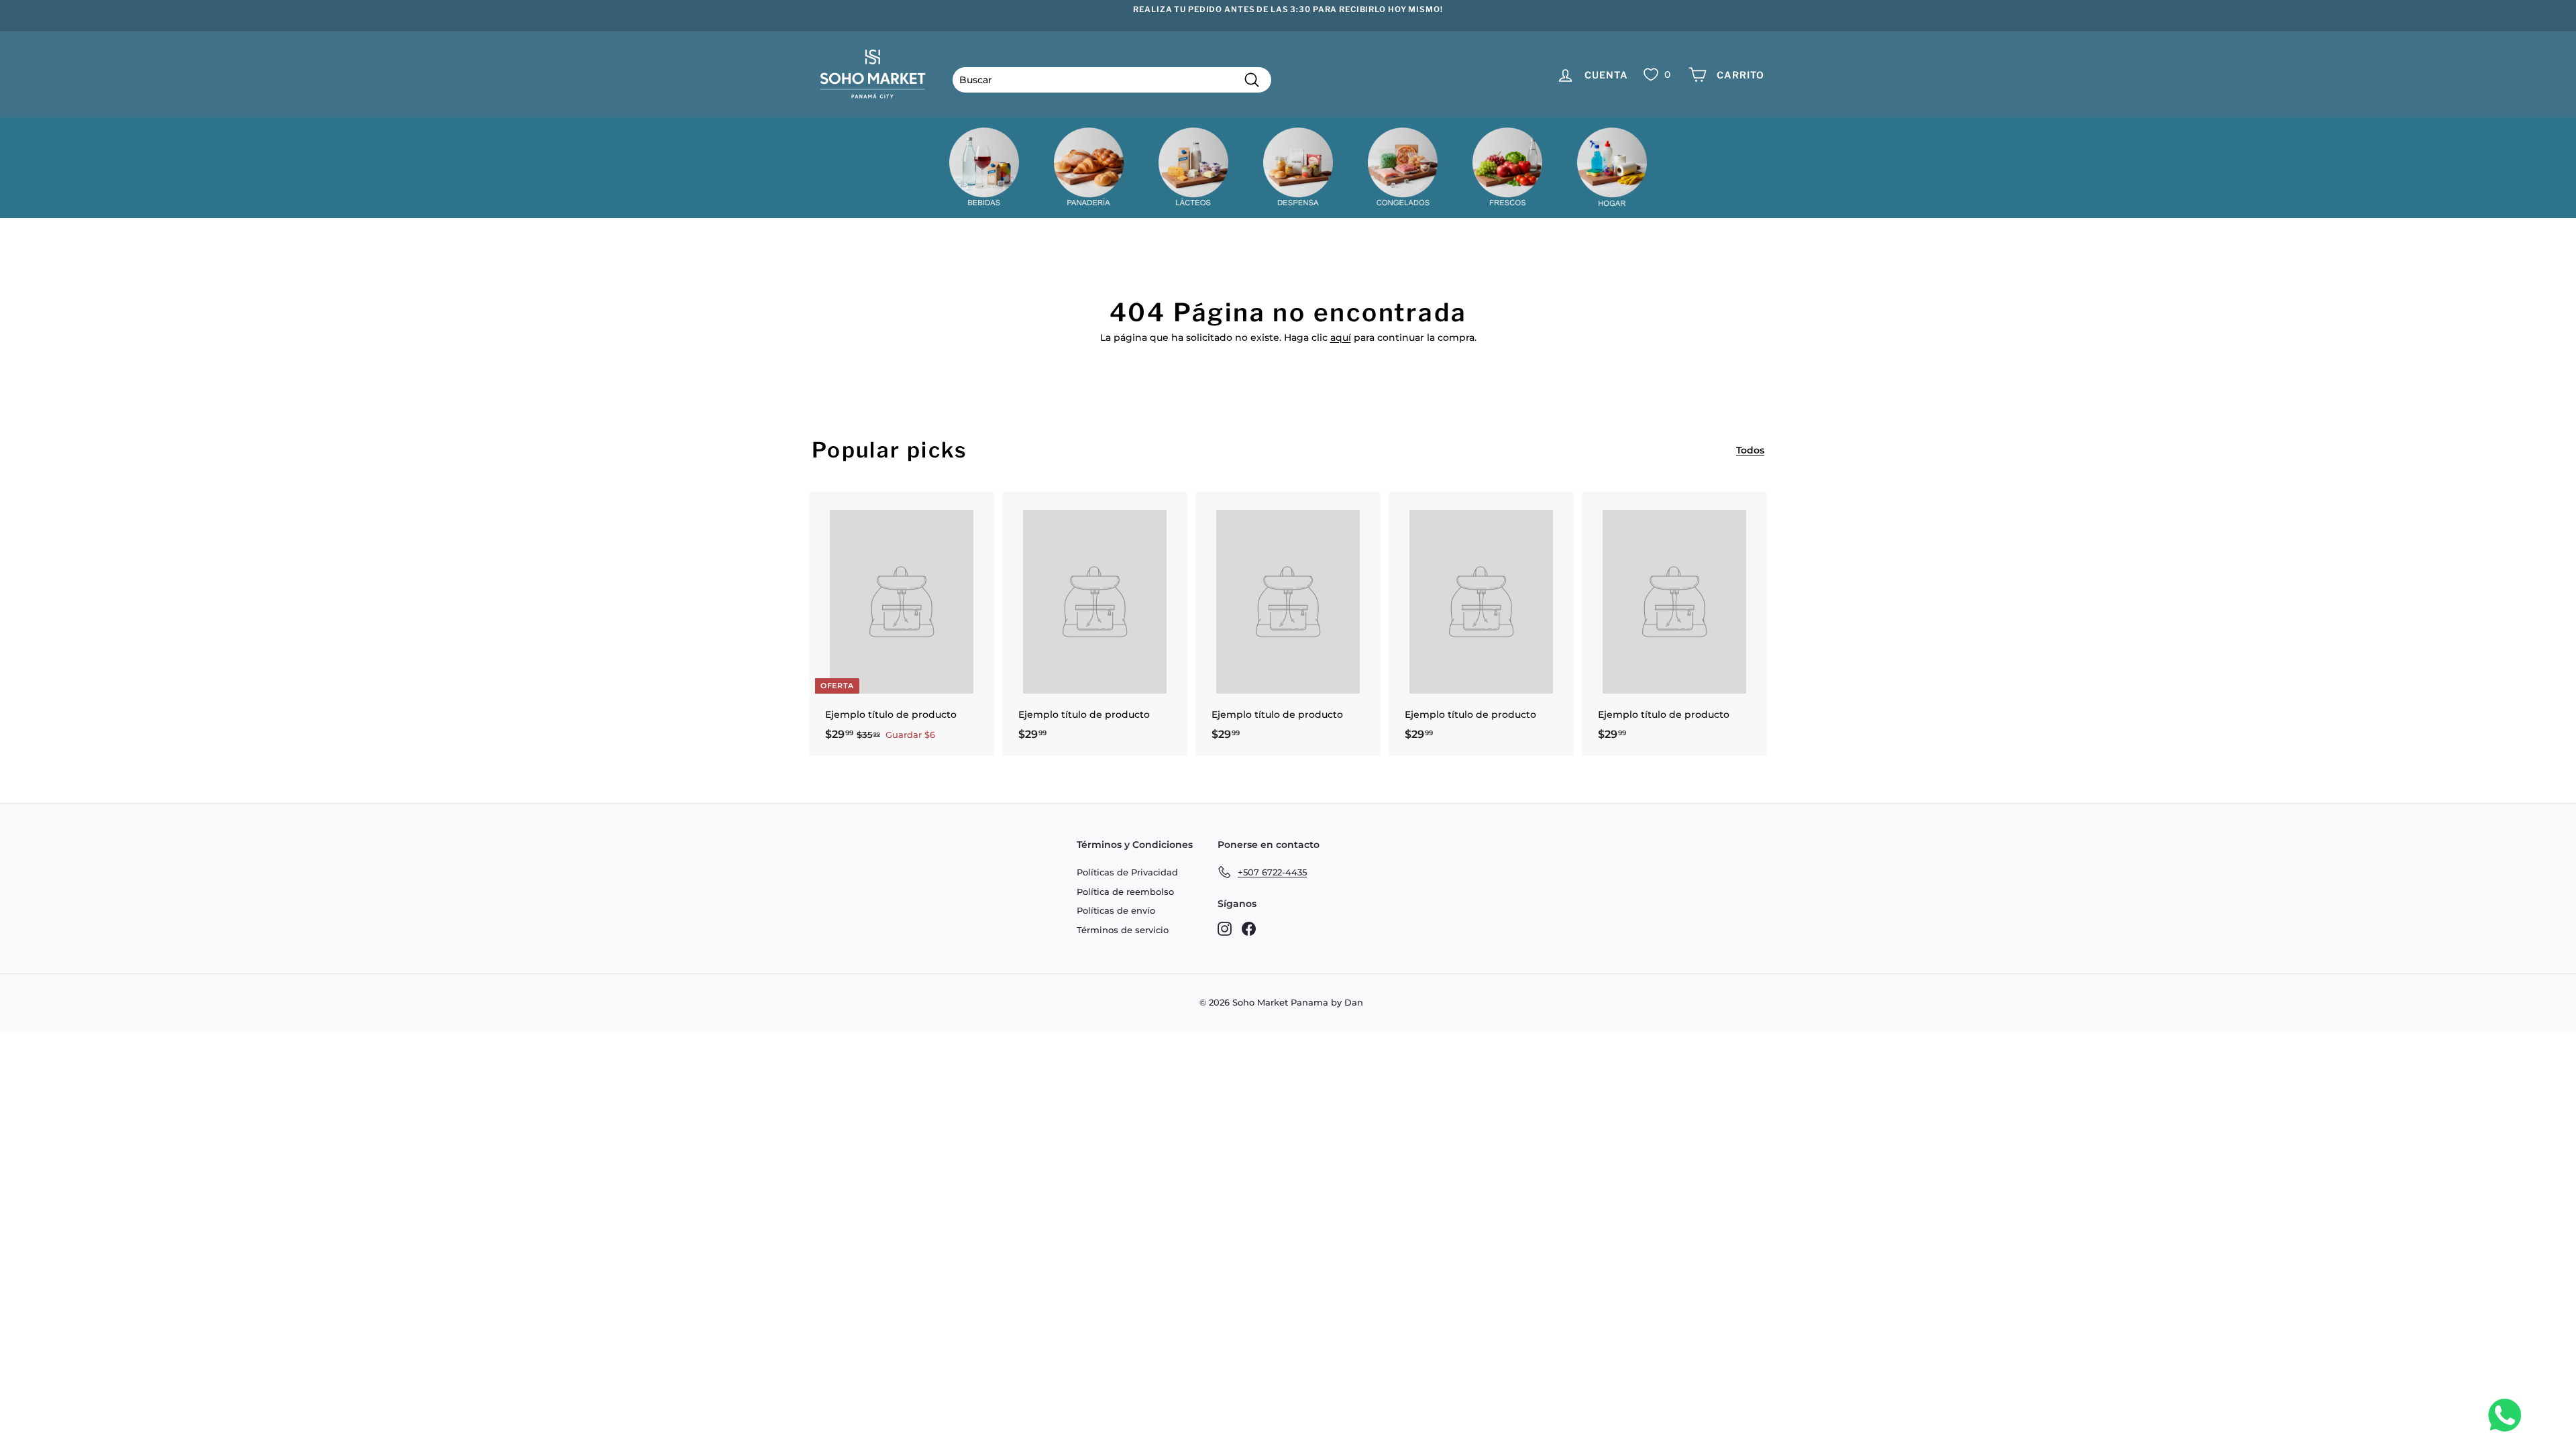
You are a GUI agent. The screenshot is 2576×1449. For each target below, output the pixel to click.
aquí (1341, 337)
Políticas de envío (1116, 910)
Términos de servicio (1123, 930)
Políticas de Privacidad (1127, 872)
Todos (1750, 450)
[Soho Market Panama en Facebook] (1249, 928)
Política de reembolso (1125, 892)
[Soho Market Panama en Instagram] (1225, 928)
